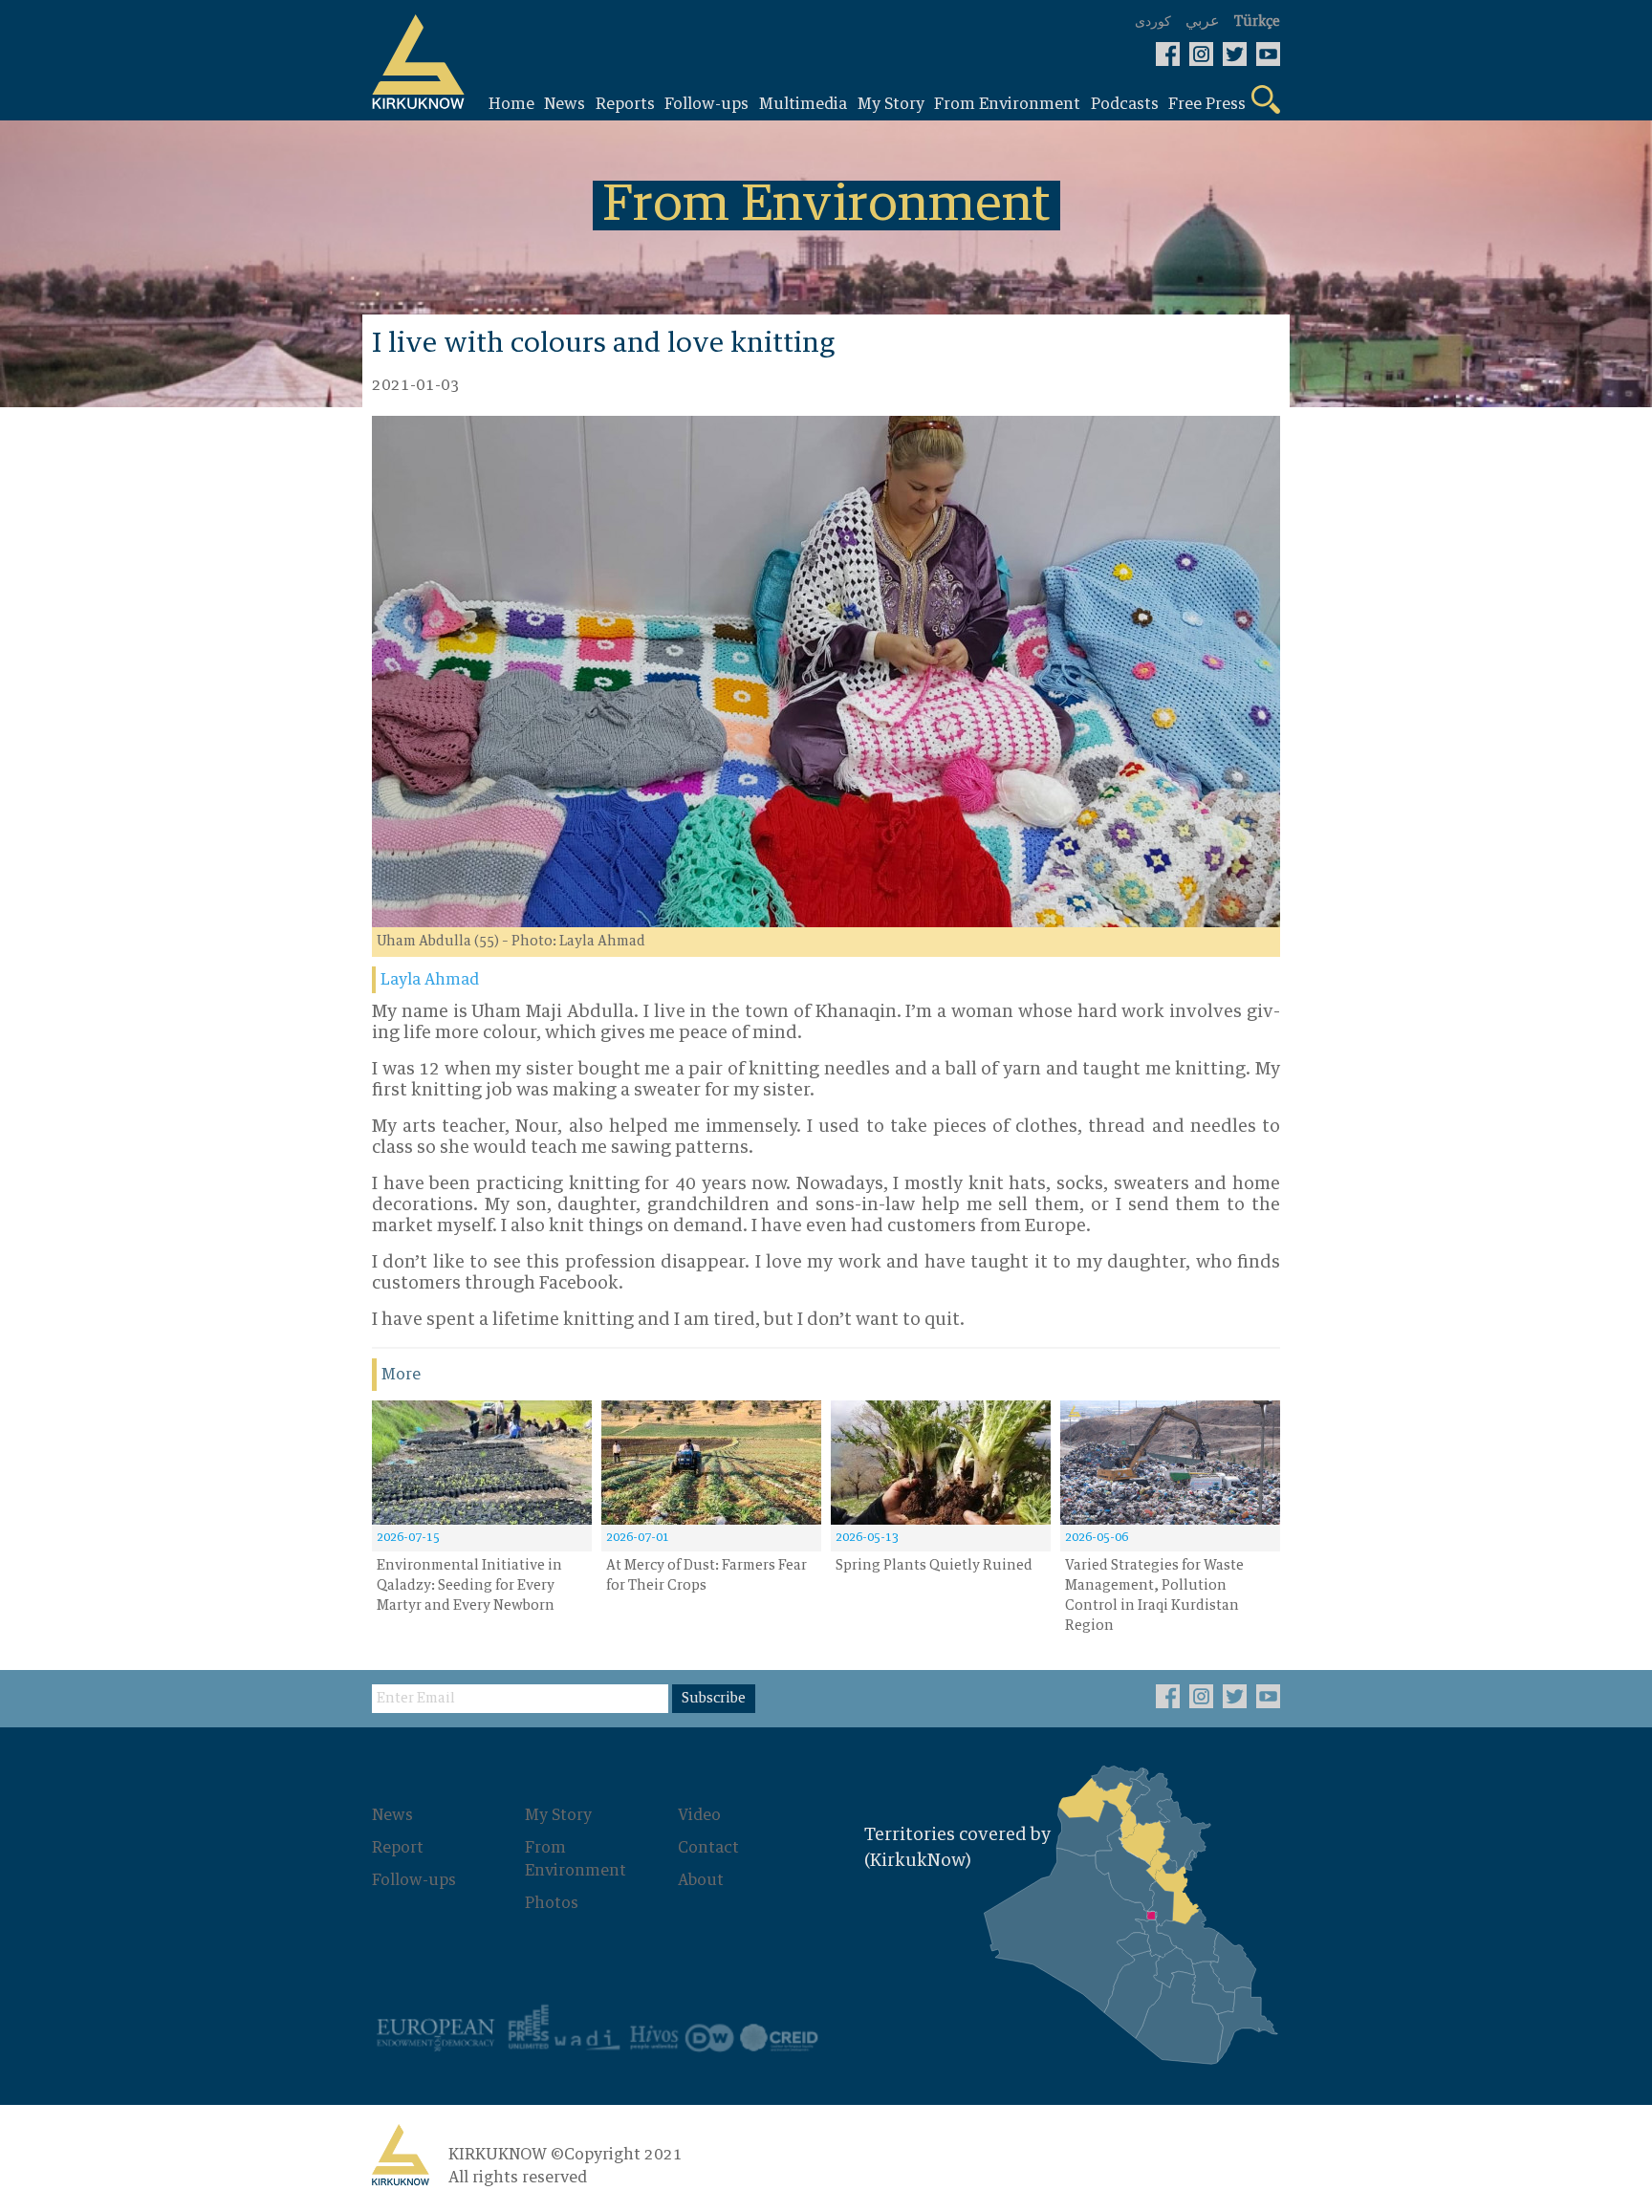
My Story (558, 1815)
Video (699, 1815)
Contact (708, 1848)
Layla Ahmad (430, 980)
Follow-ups (414, 1880)
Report (398, 1848)
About (701, 1880)
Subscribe (714, 1699)
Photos (552, 1903)
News (392, 1815)
